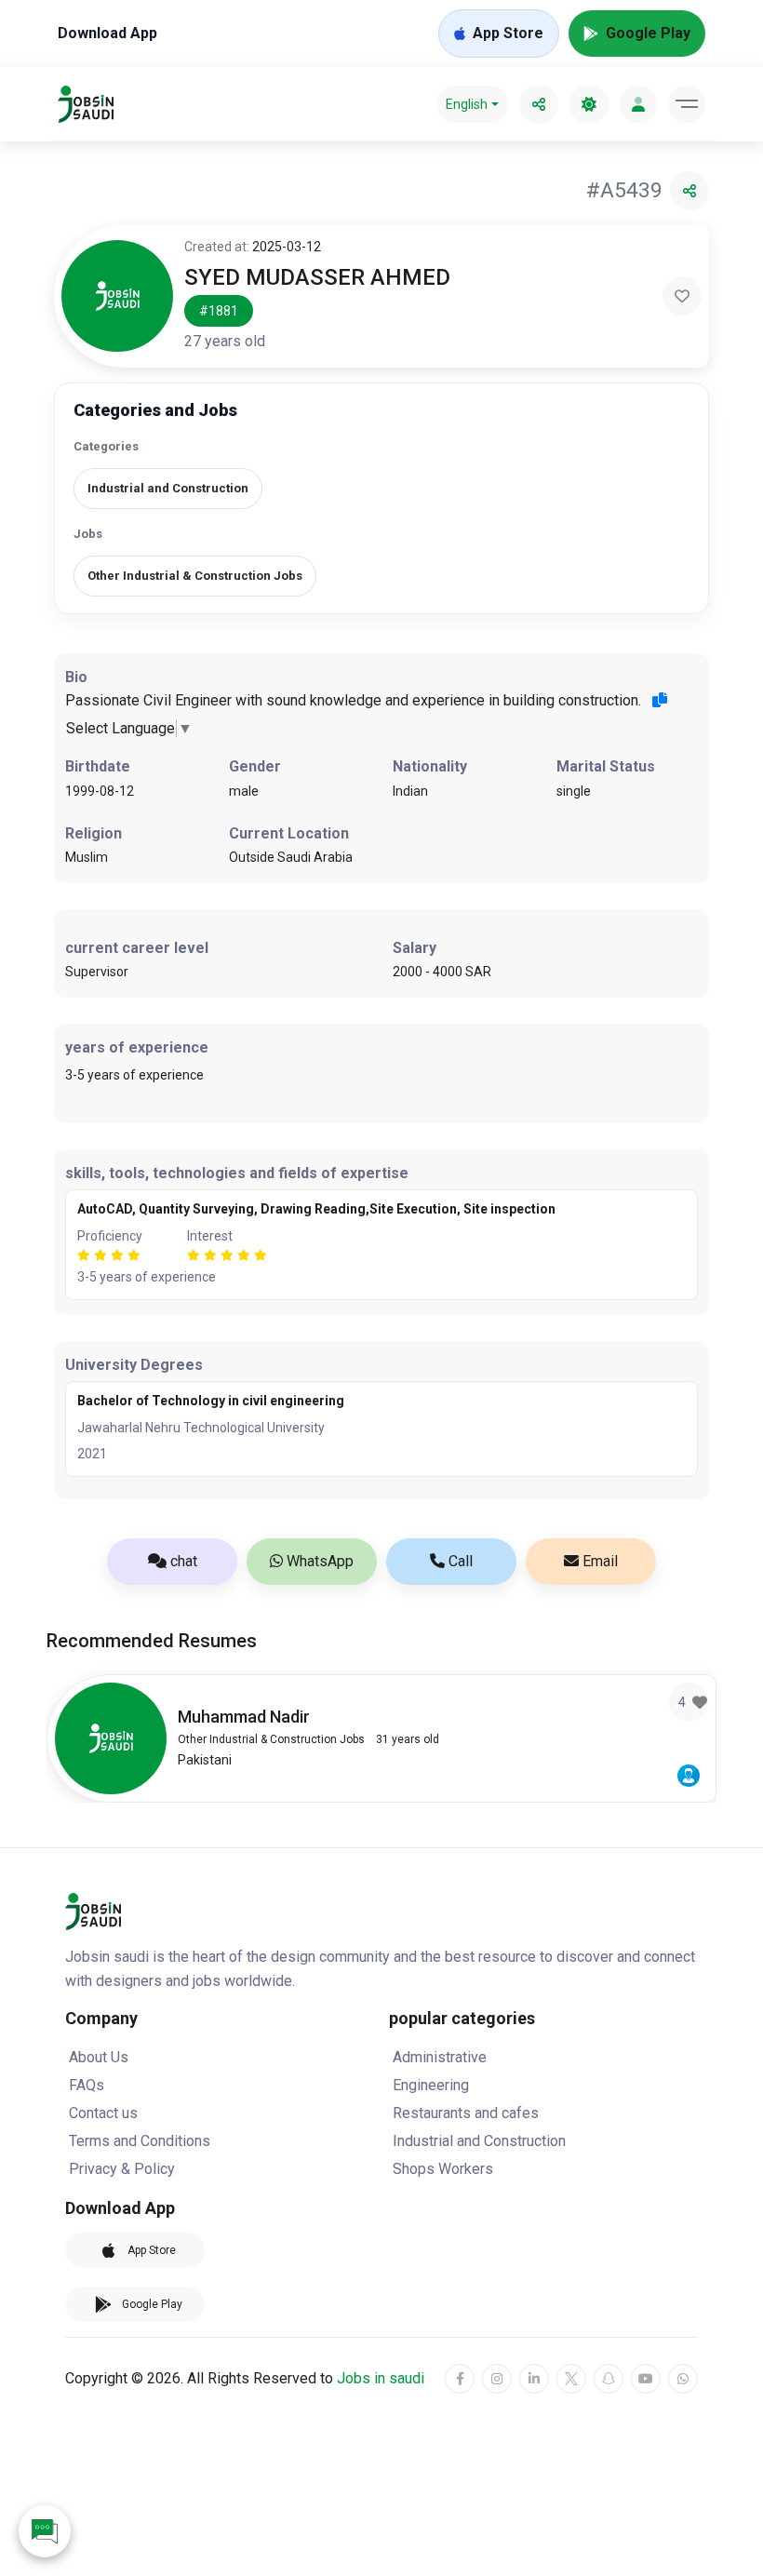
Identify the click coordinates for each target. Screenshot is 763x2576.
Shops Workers (443, 2169)
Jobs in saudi (381, 2378)
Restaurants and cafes (466, 2113)
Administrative (440, 2057)
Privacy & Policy (122, 2169)
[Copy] (660, 700)
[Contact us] (45, 2531)
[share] (539, 104)
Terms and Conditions (140, 2141)
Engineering (431, 2085)
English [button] (467, 104)
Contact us (103, 2113)
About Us (99, 2057)
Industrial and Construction (479, 2141)
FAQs (87, 2085)
